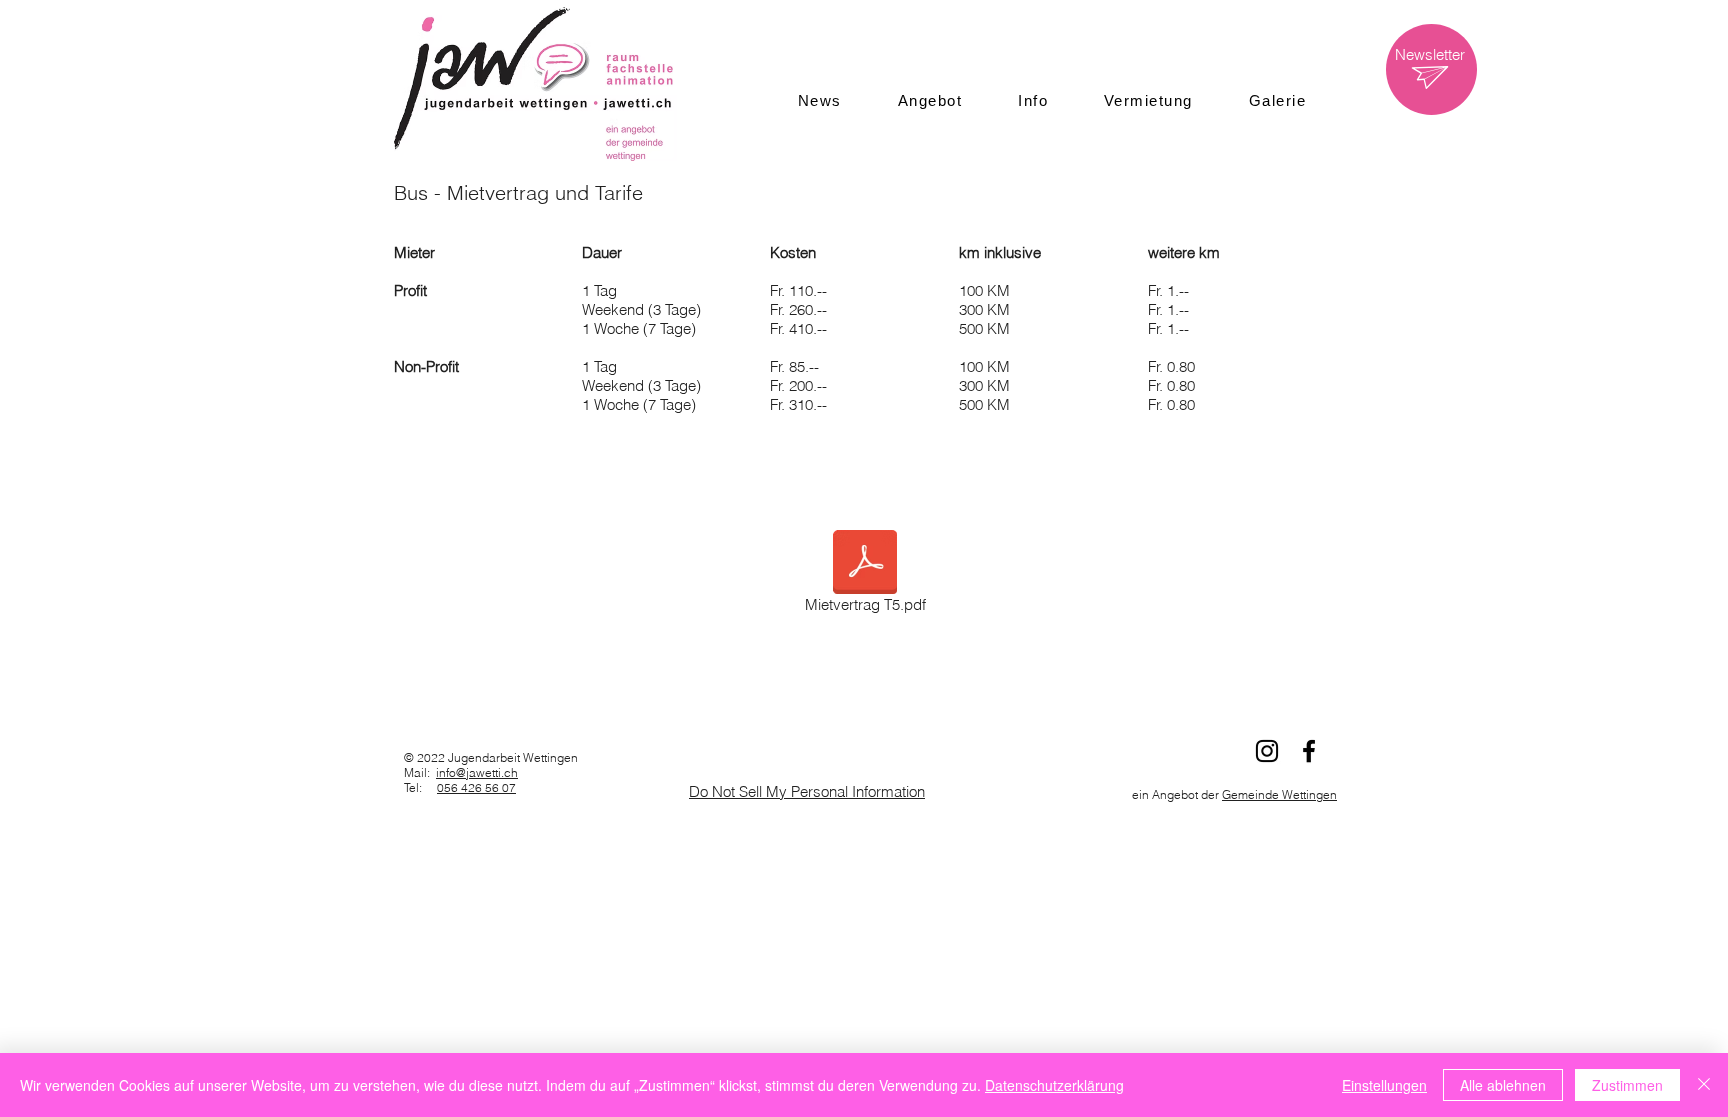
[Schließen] (1704, 1085)
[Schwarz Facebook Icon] (1309, 751)
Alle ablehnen (1503, 1085)
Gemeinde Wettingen (1279, 794)
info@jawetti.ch (477, 772)
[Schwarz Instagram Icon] (1267, 751)
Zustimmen (1627, 1085)
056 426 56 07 (476, 787)
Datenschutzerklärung (1054, 1085)
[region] (1431, 69)
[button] (930, 100)
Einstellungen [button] (1384, 1085)
